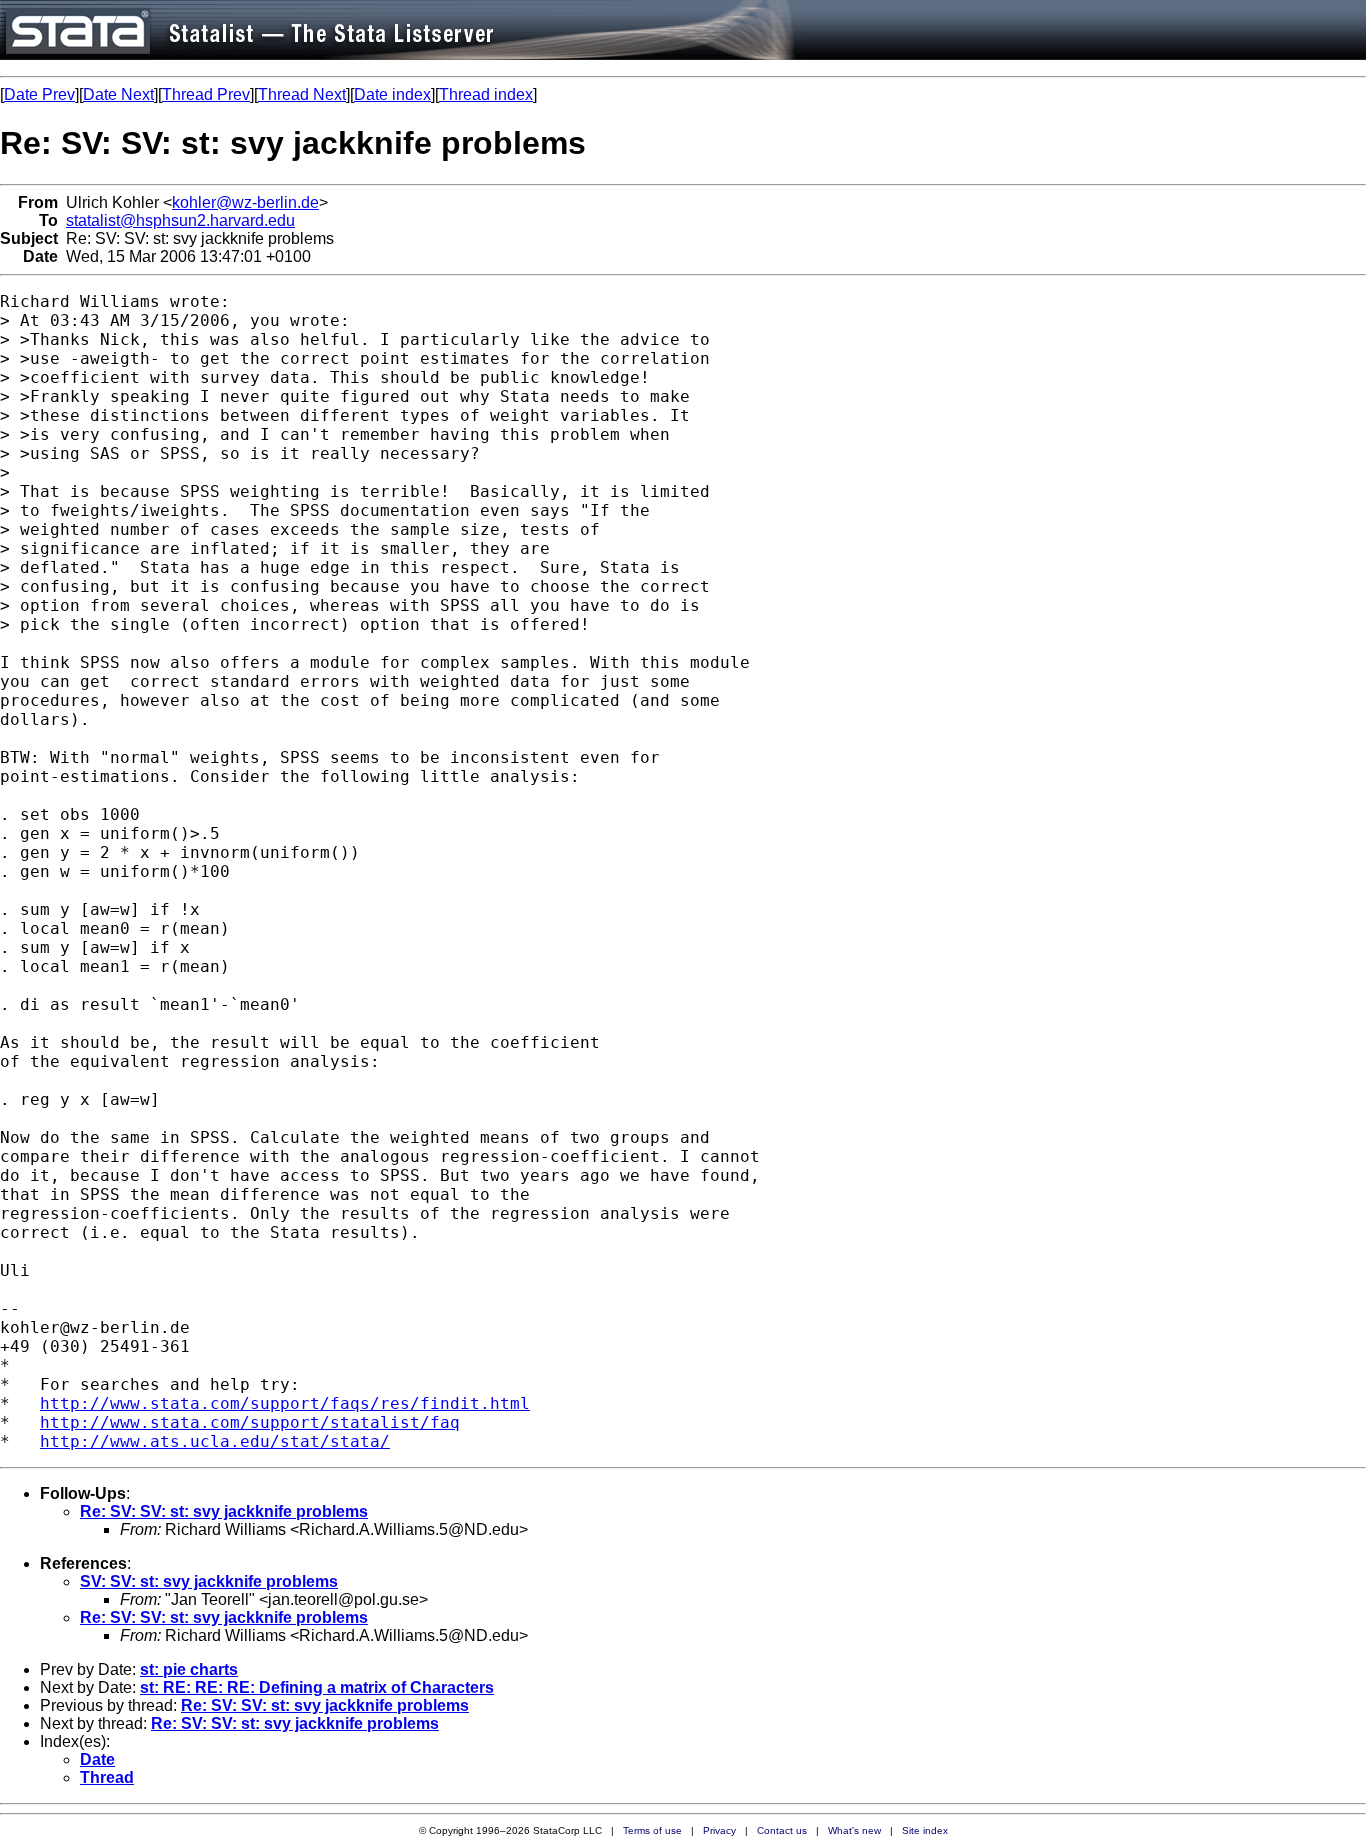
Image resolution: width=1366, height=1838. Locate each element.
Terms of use (652, 1830)
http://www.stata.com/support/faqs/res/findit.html (285, 1403)
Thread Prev (206, 94)
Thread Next (302, 94)
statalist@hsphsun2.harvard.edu (180, 220)
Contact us (782, 1830)
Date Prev (39, 94)
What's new (854, 1830)
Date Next (118, 94)
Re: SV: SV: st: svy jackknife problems (224, 1511)
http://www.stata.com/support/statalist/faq (250, 1422)
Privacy (719, 1830)
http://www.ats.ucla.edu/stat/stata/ (215, 1441)
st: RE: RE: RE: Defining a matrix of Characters (317, 1687)
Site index (925, 1830)
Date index (392, 94)
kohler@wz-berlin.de (245, 202)
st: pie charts (189, 1669)
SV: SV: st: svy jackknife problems (209, 1581)
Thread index (486, 94)
